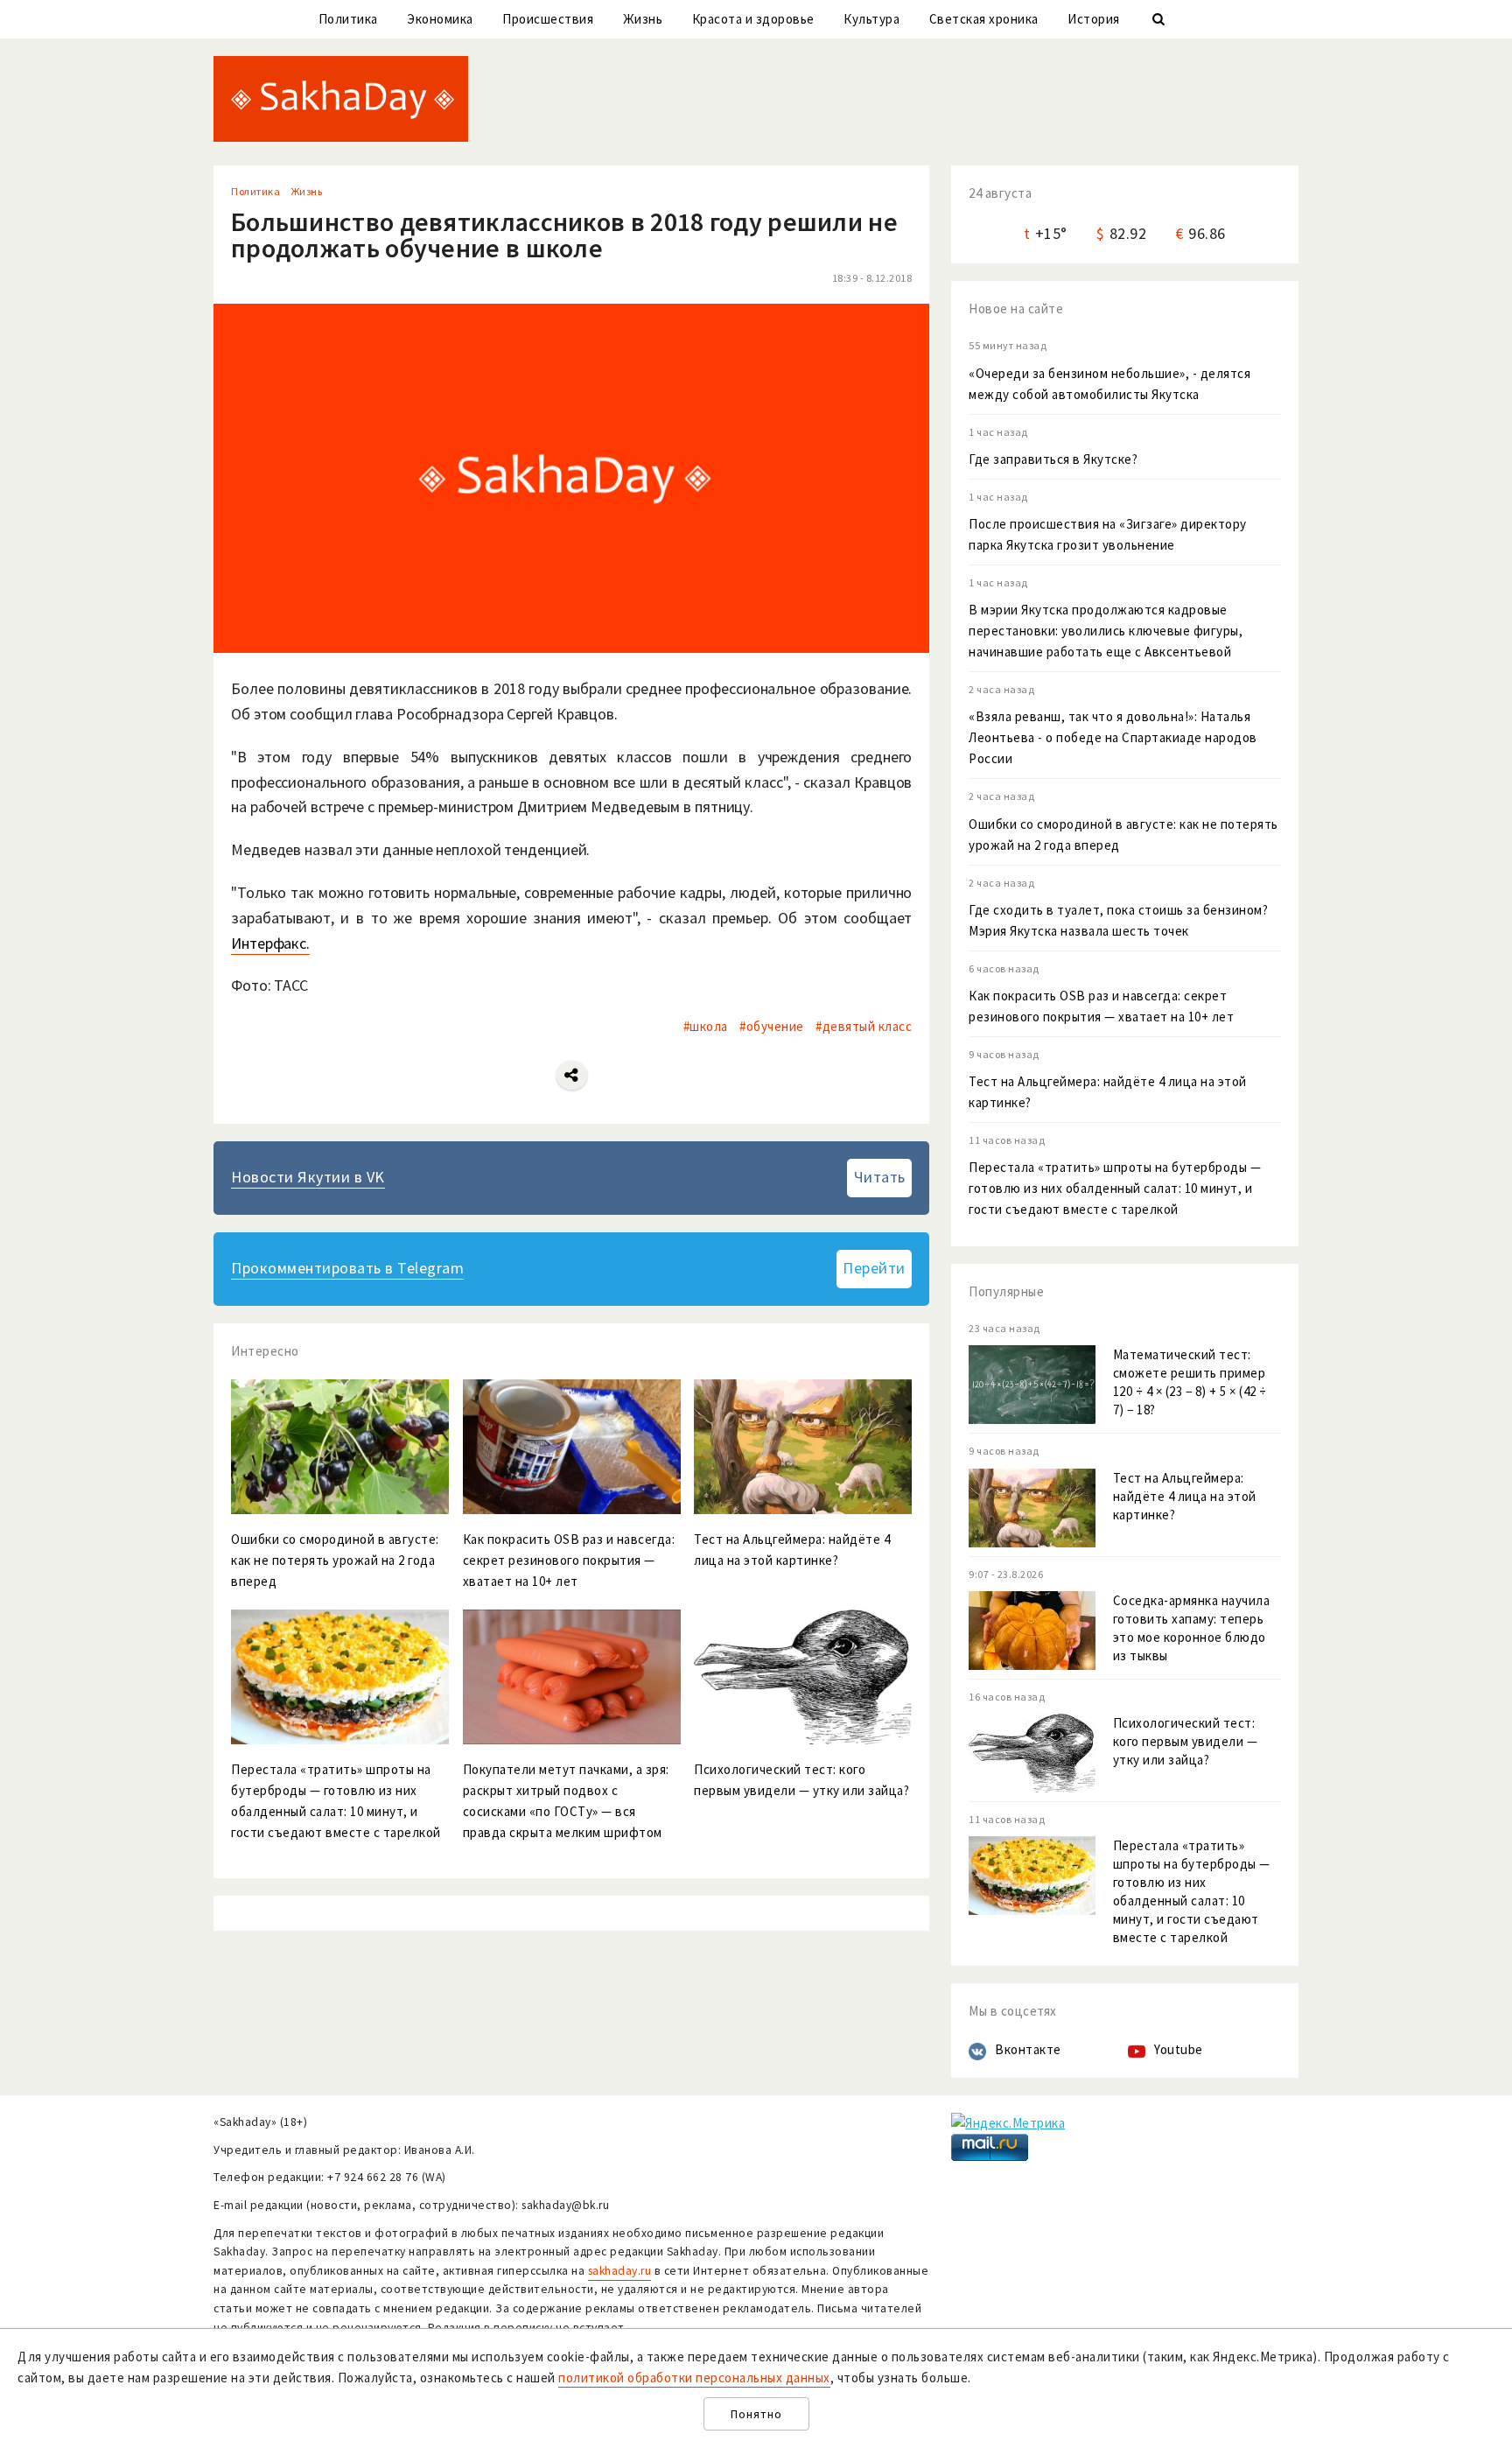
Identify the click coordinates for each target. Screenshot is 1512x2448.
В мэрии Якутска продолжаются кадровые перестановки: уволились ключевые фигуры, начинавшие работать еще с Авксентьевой (1106, 631)
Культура (871, 19)
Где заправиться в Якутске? (1053, 459)
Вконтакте (1028, 2049)
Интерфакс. (270, 943)
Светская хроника (984, 19)
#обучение (772, 1026)
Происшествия (548, 19)
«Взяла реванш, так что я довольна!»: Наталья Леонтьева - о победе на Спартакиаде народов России (1113, 737)
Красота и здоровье (753, 19)
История (1094, 19)
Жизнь (643, 19)
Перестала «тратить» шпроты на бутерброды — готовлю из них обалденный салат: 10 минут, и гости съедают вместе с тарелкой (1115, 1188)
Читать (880, 1177)
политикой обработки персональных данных (694, 2378)
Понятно (756, 2414)
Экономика (440, 19)
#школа (706, 1026)
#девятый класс (864, 1026)
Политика (348, 19)
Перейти (874, 1268)
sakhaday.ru (620, 2271)
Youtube (1179, 2049)
